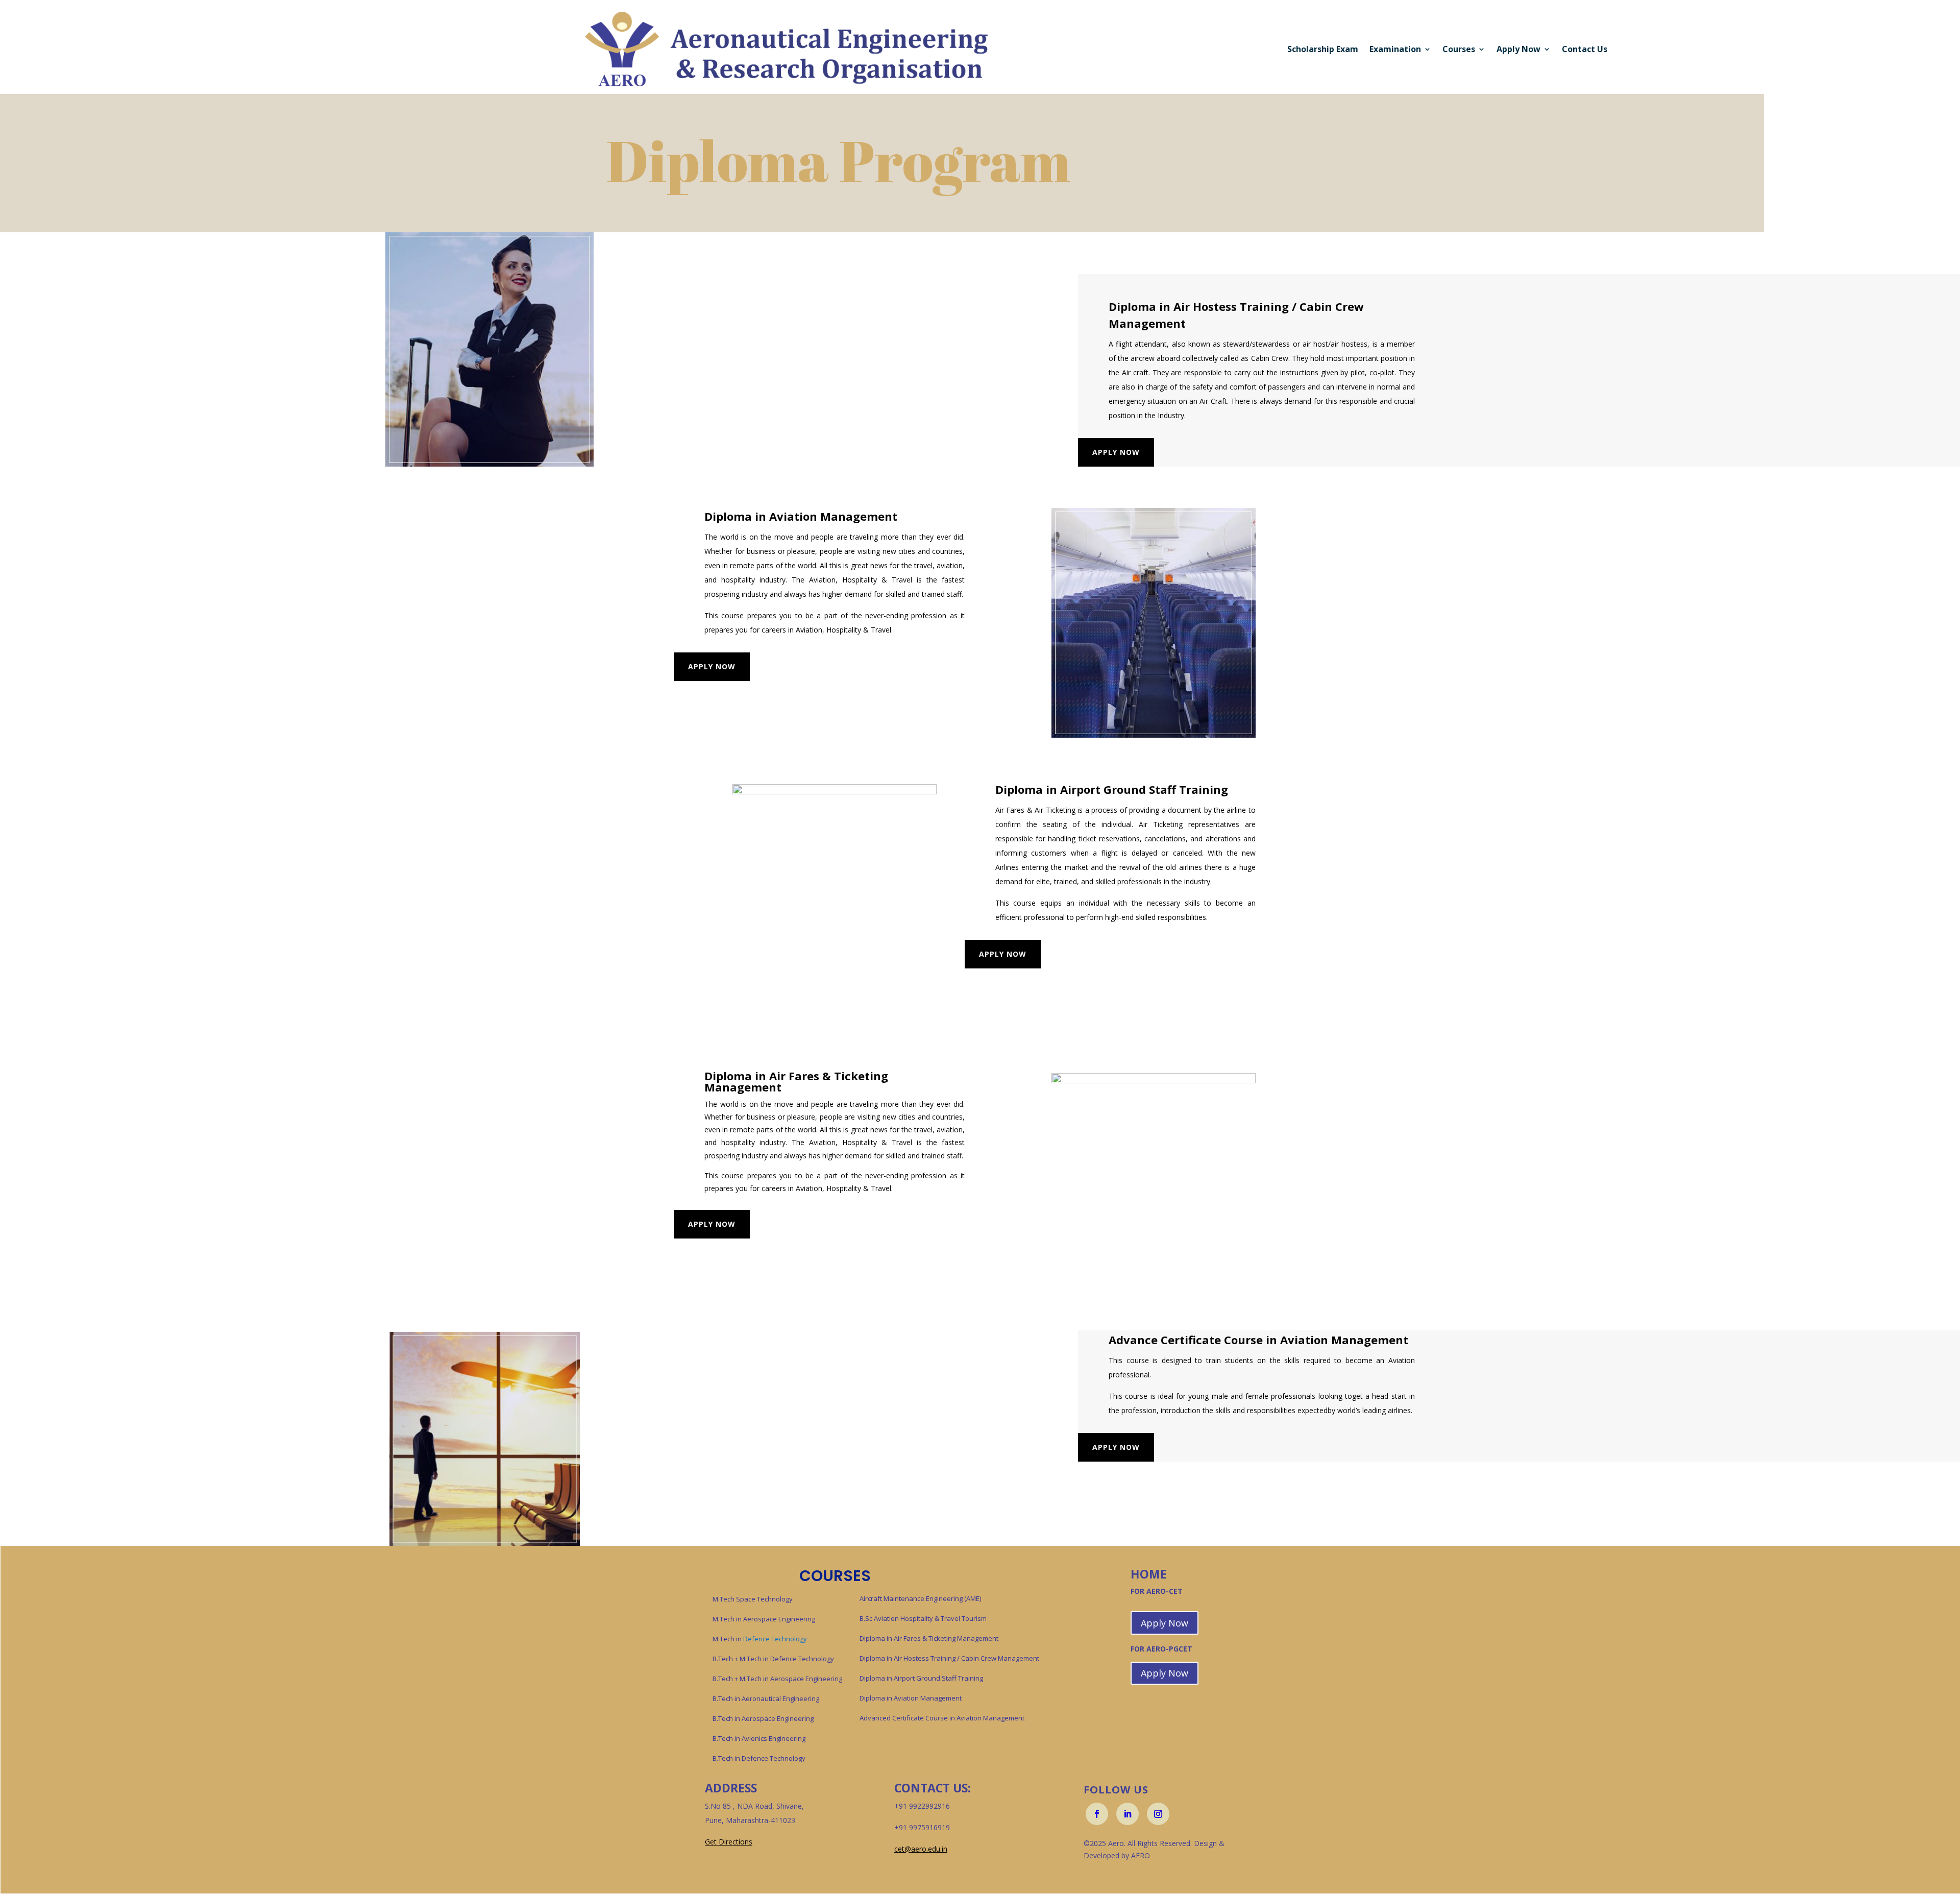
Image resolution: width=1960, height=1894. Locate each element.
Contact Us (1585, 49)
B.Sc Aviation (880, 1618)
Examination (1395, 49)
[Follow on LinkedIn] (1128, 1814)
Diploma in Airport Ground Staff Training (921, 1678)
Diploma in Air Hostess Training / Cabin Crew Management (949, 1658)
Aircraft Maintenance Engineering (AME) (920, 1598)
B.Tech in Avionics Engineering (759, 1738)
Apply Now (1116, 452)
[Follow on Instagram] (1158, 1814)
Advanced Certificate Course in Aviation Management (942, 1718)
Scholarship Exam (1323, 49)
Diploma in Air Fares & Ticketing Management (929, 1638)
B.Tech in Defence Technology (759, 1758)
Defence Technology (760, 1639)
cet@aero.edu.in (921, 1849)
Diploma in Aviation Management (911, 1698)
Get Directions (729, 1842)
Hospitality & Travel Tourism (944, 1618)
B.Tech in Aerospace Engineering (763, 1718)
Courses (1459, 49)
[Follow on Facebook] (1097, 1814)
